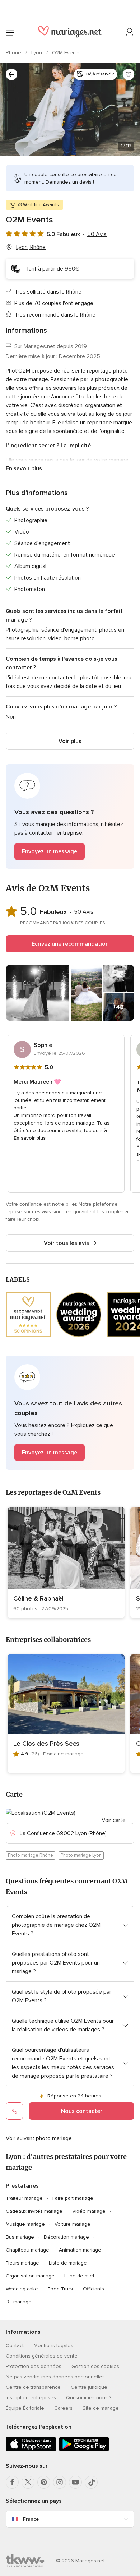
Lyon (37, 53)
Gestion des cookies (95, 2366)
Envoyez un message (50, 851)
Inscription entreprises (31, 2398)
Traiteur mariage (24, 2198)
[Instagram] (60, 2482)
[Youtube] (75, 2482)
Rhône (14, 53)
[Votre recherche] (11, 74)
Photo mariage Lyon (81, 1855)
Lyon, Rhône (31, 247)
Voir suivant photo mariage (39, 2138)
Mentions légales (53, 2346)
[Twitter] (28, 2482)
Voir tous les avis (66, 1243)
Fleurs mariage (22, 2263)
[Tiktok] (91, 2482)
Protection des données (34, 2366)
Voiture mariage (73, 2224)
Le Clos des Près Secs (46, 1744)
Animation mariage (80, 2250)
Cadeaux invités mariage (34, 2211)
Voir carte (114, 1820)
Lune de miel (79, 2276)
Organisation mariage (30, 2276)
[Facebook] (12, 2482)
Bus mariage (20, 2237)
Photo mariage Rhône (31, 1855)
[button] (70, 816)
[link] (66, 1562)
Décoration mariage (66, 2237)
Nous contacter (82, 2111)
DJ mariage (19, 2302)
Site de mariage (101, 2408)
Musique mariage (25, 2224)
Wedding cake (22, 2289)
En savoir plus (24, 468)
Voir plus (70, 741)
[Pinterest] (44, 2482)
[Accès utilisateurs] (130, 32)
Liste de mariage (68, 2263)
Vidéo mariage (89, 2211)
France (31, 2519)
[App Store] (31, 2450)
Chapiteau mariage (27, 2250)
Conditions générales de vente (42, 2356)
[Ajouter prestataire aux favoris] (129, 74)
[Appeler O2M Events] (14, 2111)
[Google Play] (84, 2450)
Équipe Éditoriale (25, 2408)
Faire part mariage (73, 2198)
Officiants (94, 2289)
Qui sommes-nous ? (89, 2398)
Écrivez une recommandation (70, 944)
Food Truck (60, 2289)
